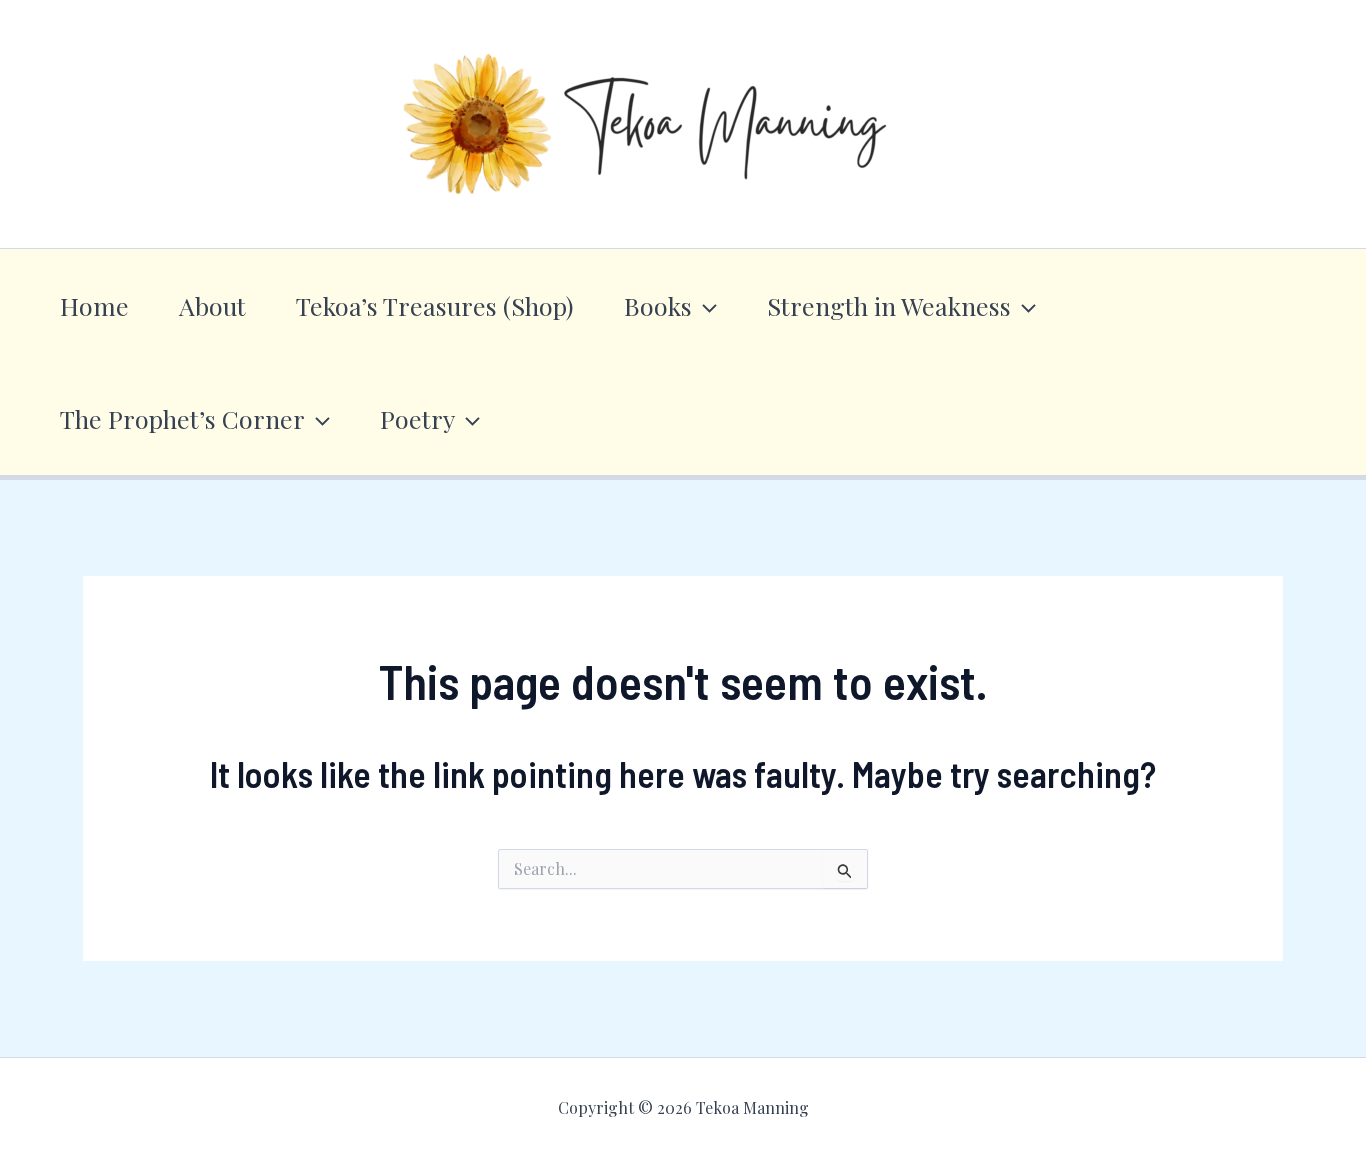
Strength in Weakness (889, 305)
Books (658, 305)
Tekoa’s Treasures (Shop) (435, 305)
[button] (704, 305)
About (212, 305)
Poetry (417, 418)
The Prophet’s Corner (182, 418)
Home (94, 305)
